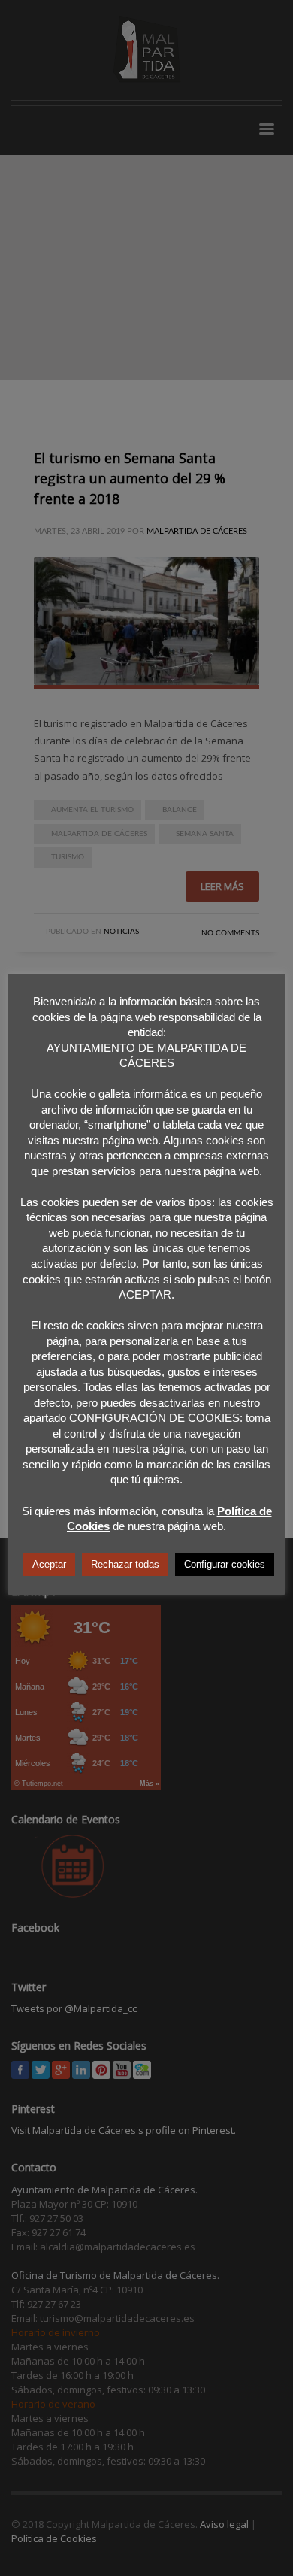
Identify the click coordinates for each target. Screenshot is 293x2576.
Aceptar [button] (49, 1564)
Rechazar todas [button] (125, 1564)
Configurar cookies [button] (225, 1564)
